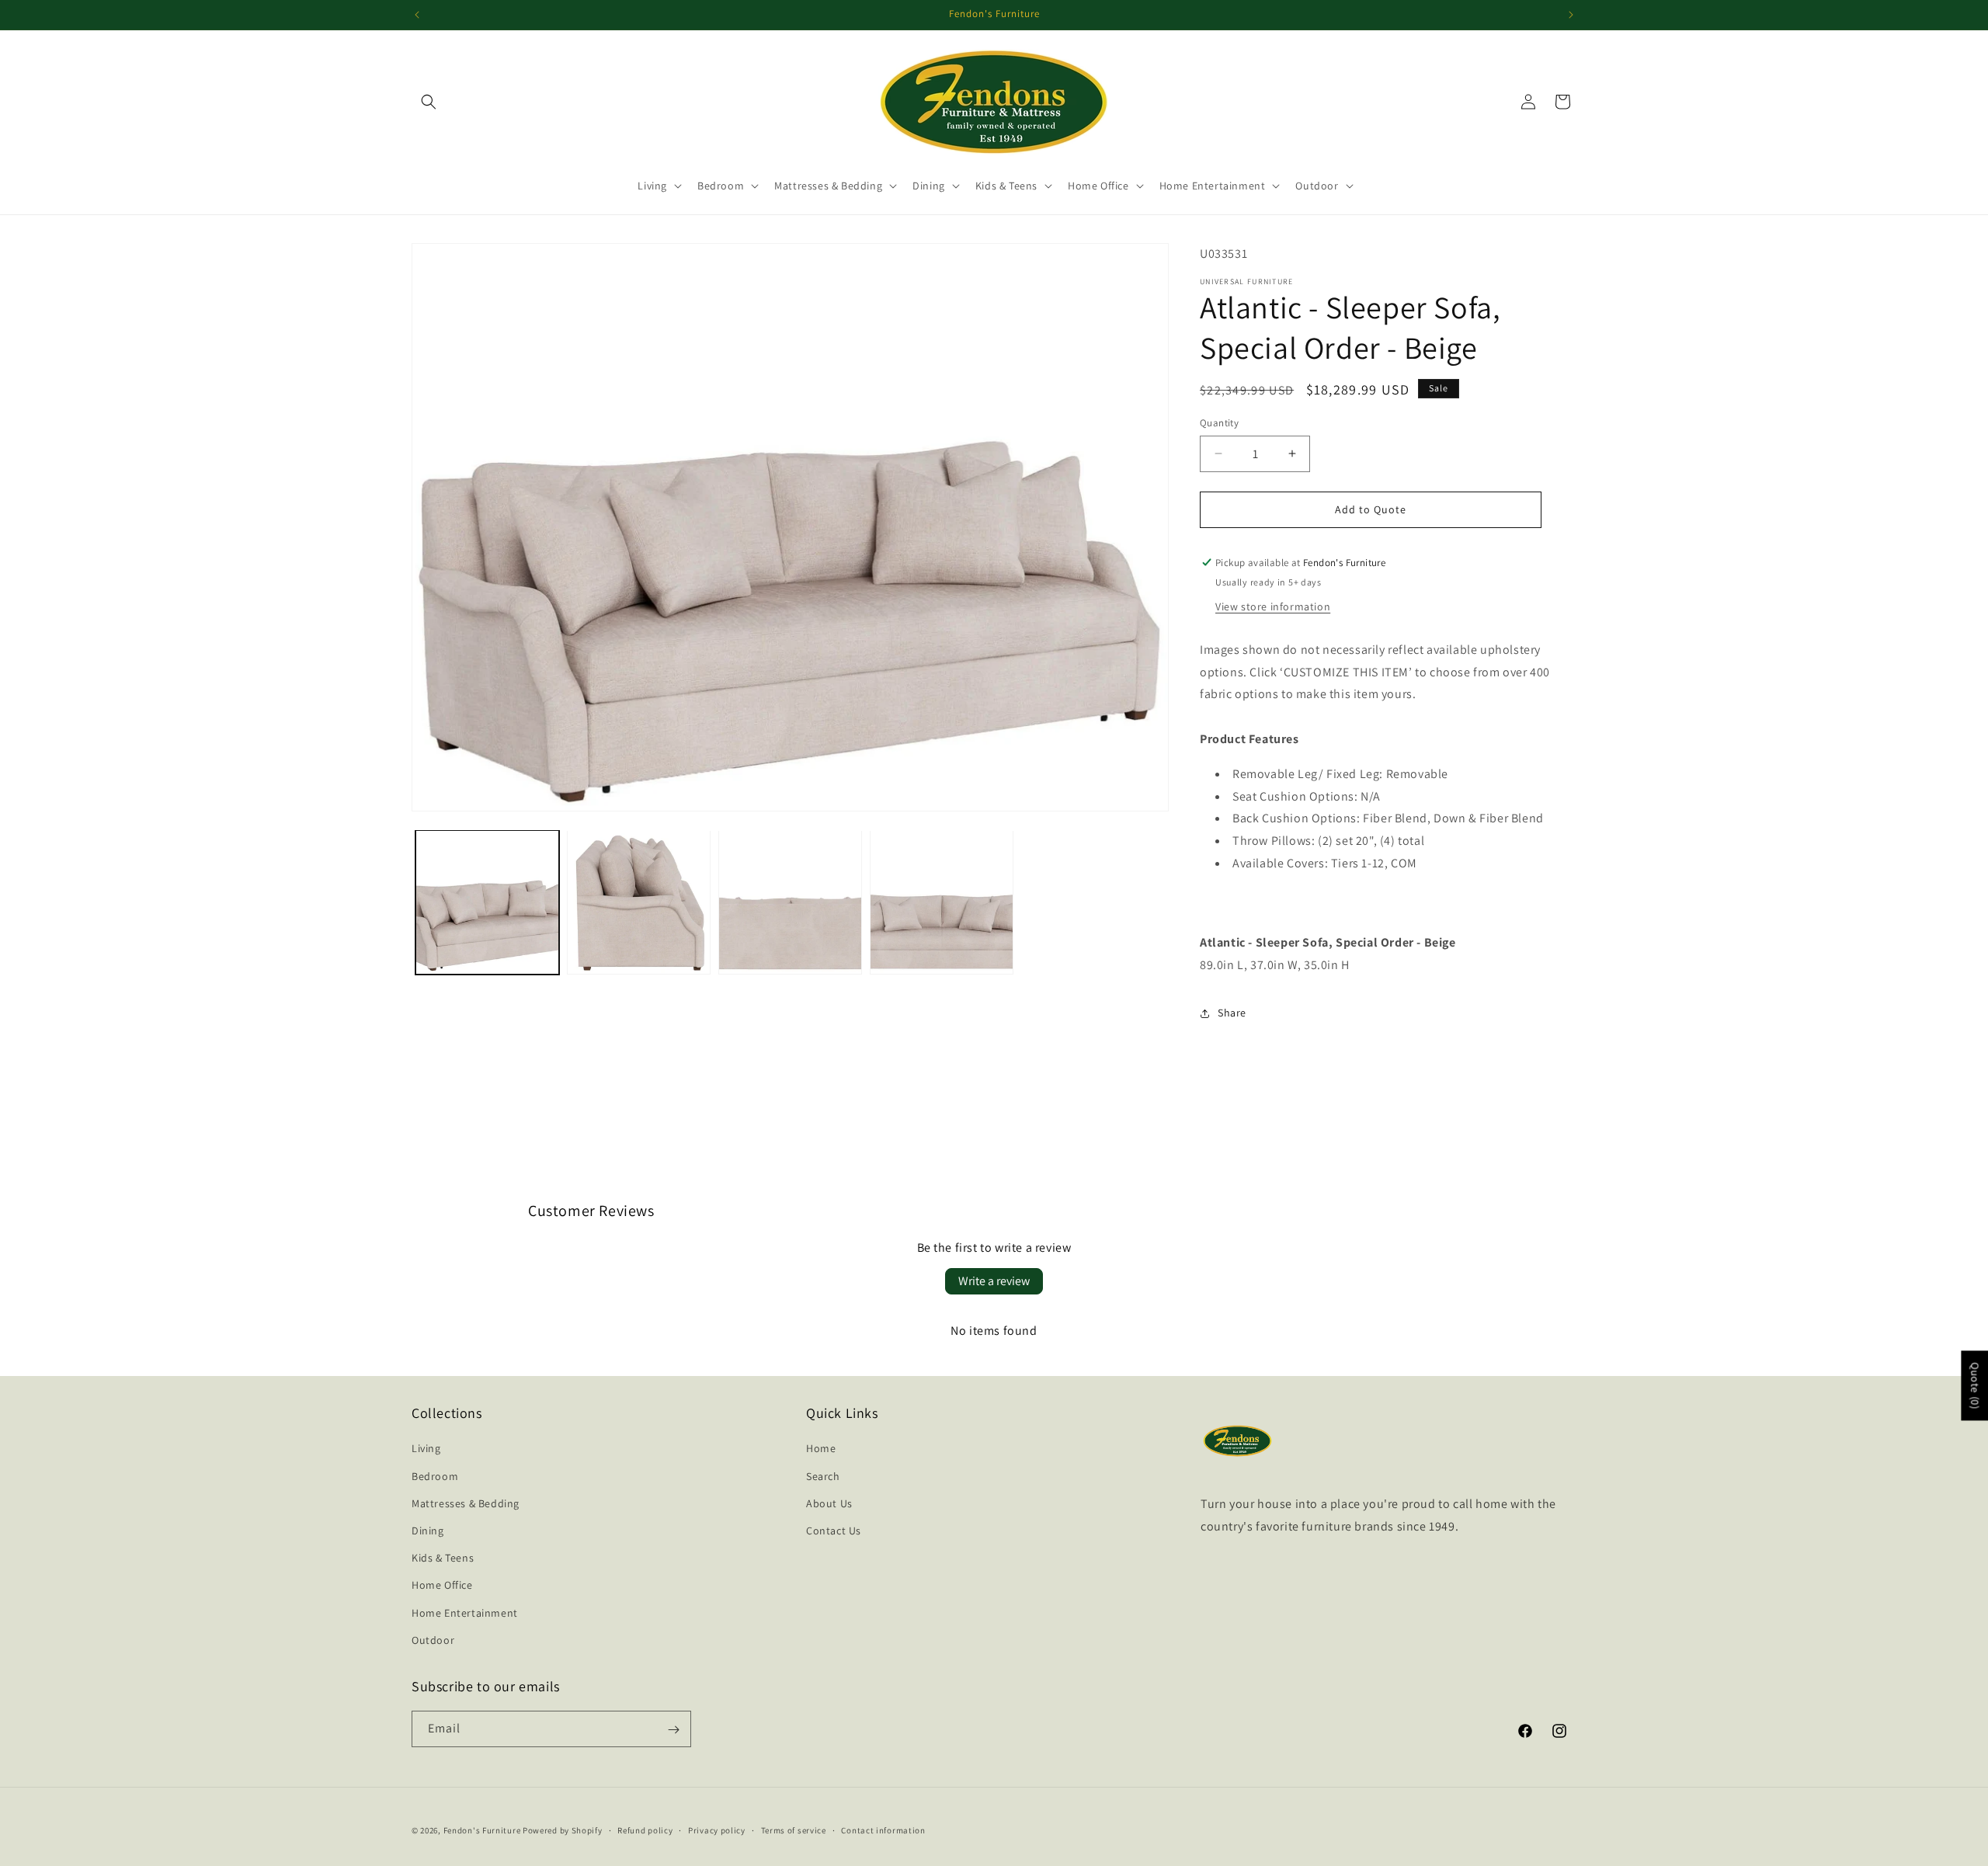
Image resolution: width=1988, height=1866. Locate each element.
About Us (829, 1503)
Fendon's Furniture (482, 1830)
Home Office (442, 1586)
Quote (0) (1975, 1385)
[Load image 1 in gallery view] (487, 902)
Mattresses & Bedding (466, 1503)
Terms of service (794, 1830)
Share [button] (1232, 1013)
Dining (428, 1531)
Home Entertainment (465, 1613)
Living (426, 1449)
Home (821, 1449)
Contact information (883, 1830)
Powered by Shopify (563, 1830)
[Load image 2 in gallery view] (639, 902)
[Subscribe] (673, 1730)
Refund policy (645, 1830)
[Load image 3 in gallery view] (790, 902)
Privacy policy (717, 1830)
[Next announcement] (1571, 15)
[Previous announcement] (417, 15)
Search (823, 1476)
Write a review (994, 1281)
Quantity (1219, 423)
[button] (429, 102)
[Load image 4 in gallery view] (942, 902)
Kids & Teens (443, 1558)
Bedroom (435, 1476)
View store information (1273, 606)
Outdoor (433, 1640)
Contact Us (834, 1531)
